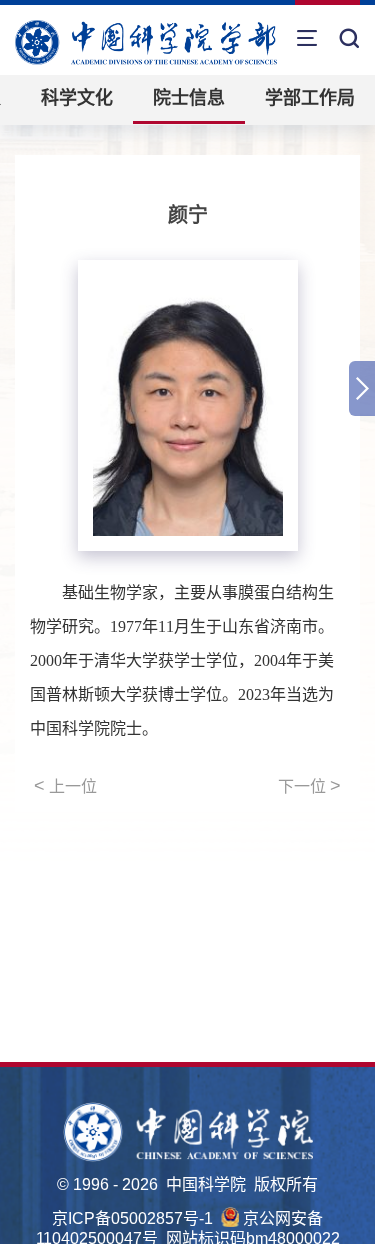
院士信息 (189, 98)
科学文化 (77, 98)
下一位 (309, 786)
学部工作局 (310, 98)
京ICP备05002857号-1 (132, 1218)
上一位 (65, 786)
